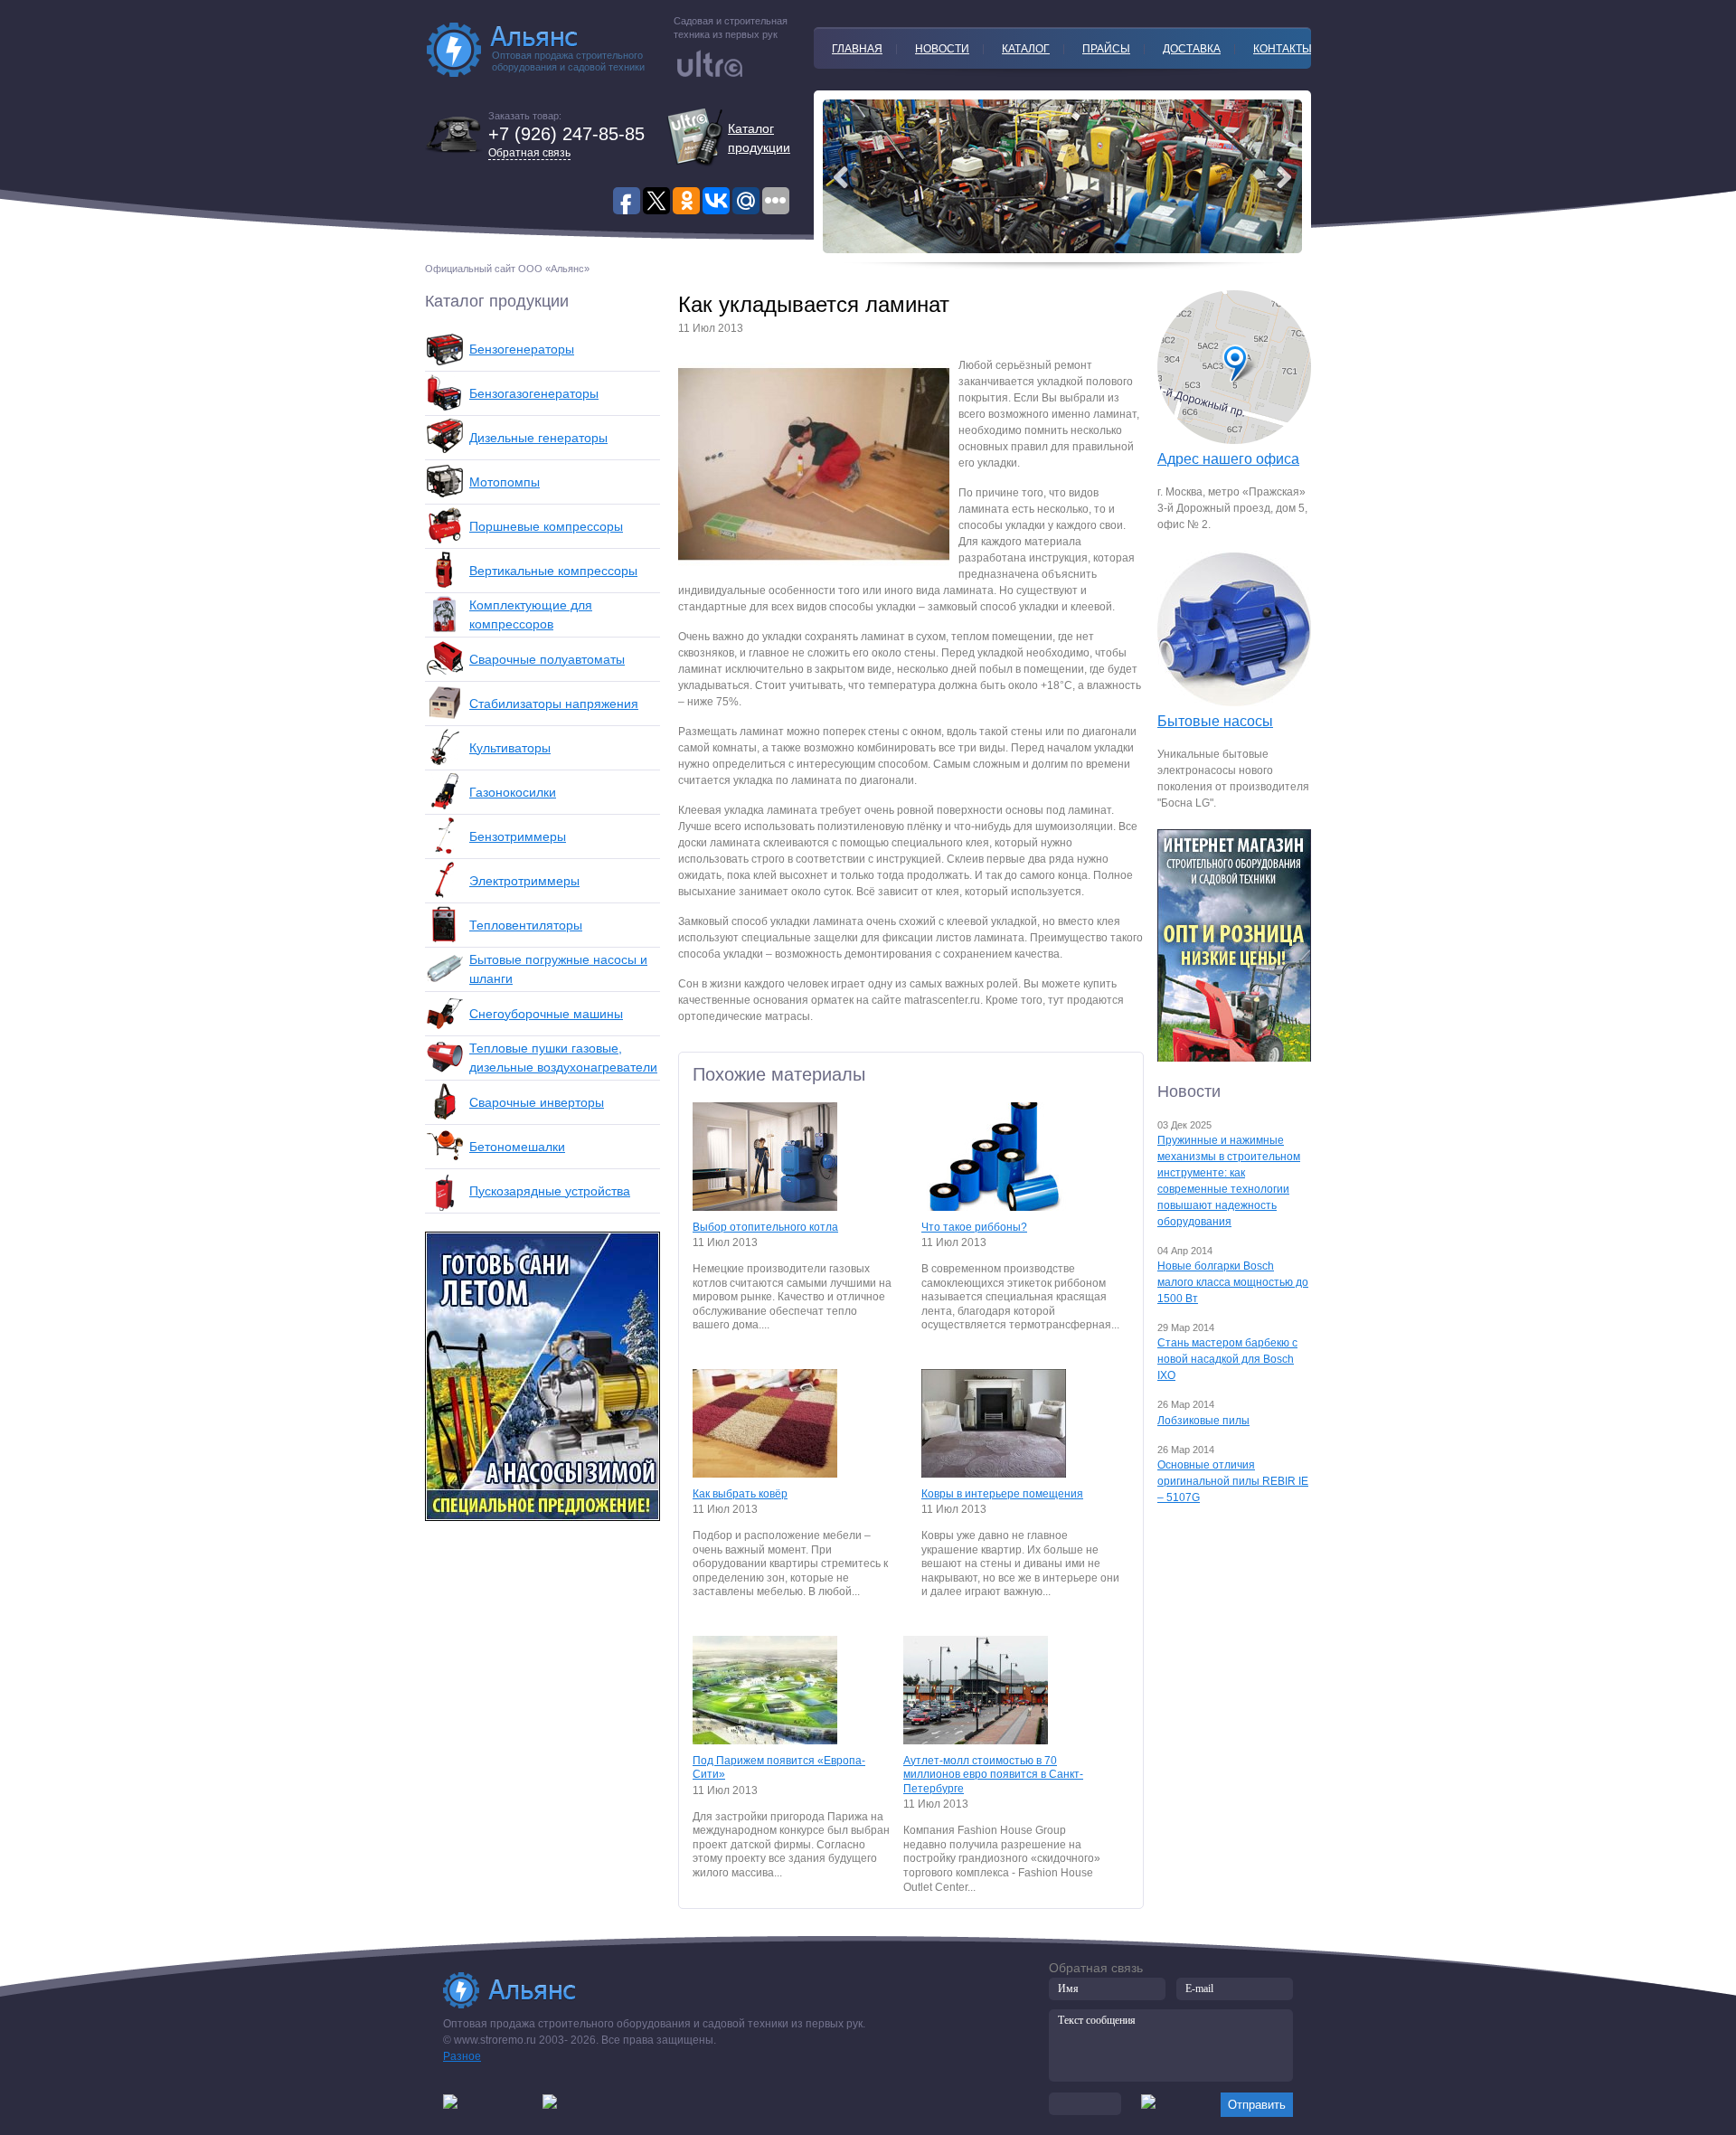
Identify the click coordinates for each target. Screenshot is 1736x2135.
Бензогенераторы (522, 349)
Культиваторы (510, 748)
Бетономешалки (517, 1147)
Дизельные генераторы (538, 438)
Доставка (1192, 49)
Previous (1284, 177)
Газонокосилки (513, 792)
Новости (942, 49)
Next (841, 177)
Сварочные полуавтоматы (547, 659)
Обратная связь (529, 153)
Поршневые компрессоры (546, 526)
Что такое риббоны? (974, 1227)
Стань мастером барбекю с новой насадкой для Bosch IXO (1227, 1359)
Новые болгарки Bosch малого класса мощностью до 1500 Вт (1233, 1282)
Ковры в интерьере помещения (1002, 1494)
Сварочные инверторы (537, 1102)
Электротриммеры (524, 881)
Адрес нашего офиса (1228, 459)
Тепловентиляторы (526, 925)
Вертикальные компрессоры (553, 571)
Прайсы (1106, 49)
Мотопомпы (505, 482)
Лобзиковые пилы (1203, 1421)
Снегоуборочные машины (546, 1014)
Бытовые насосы (1215, 721)
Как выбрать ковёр (740, 1494)
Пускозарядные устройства (550, 1191)
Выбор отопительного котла (765, 1227)
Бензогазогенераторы (534, 393)
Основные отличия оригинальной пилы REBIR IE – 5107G (1233, 1481)
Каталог (1026, 49)
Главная (857, 49)
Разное (462, 2056)
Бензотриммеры (518, 836)
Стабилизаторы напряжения (554, 704)
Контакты (1283, 49)
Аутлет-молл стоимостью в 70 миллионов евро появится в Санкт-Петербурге (993, 1775)
